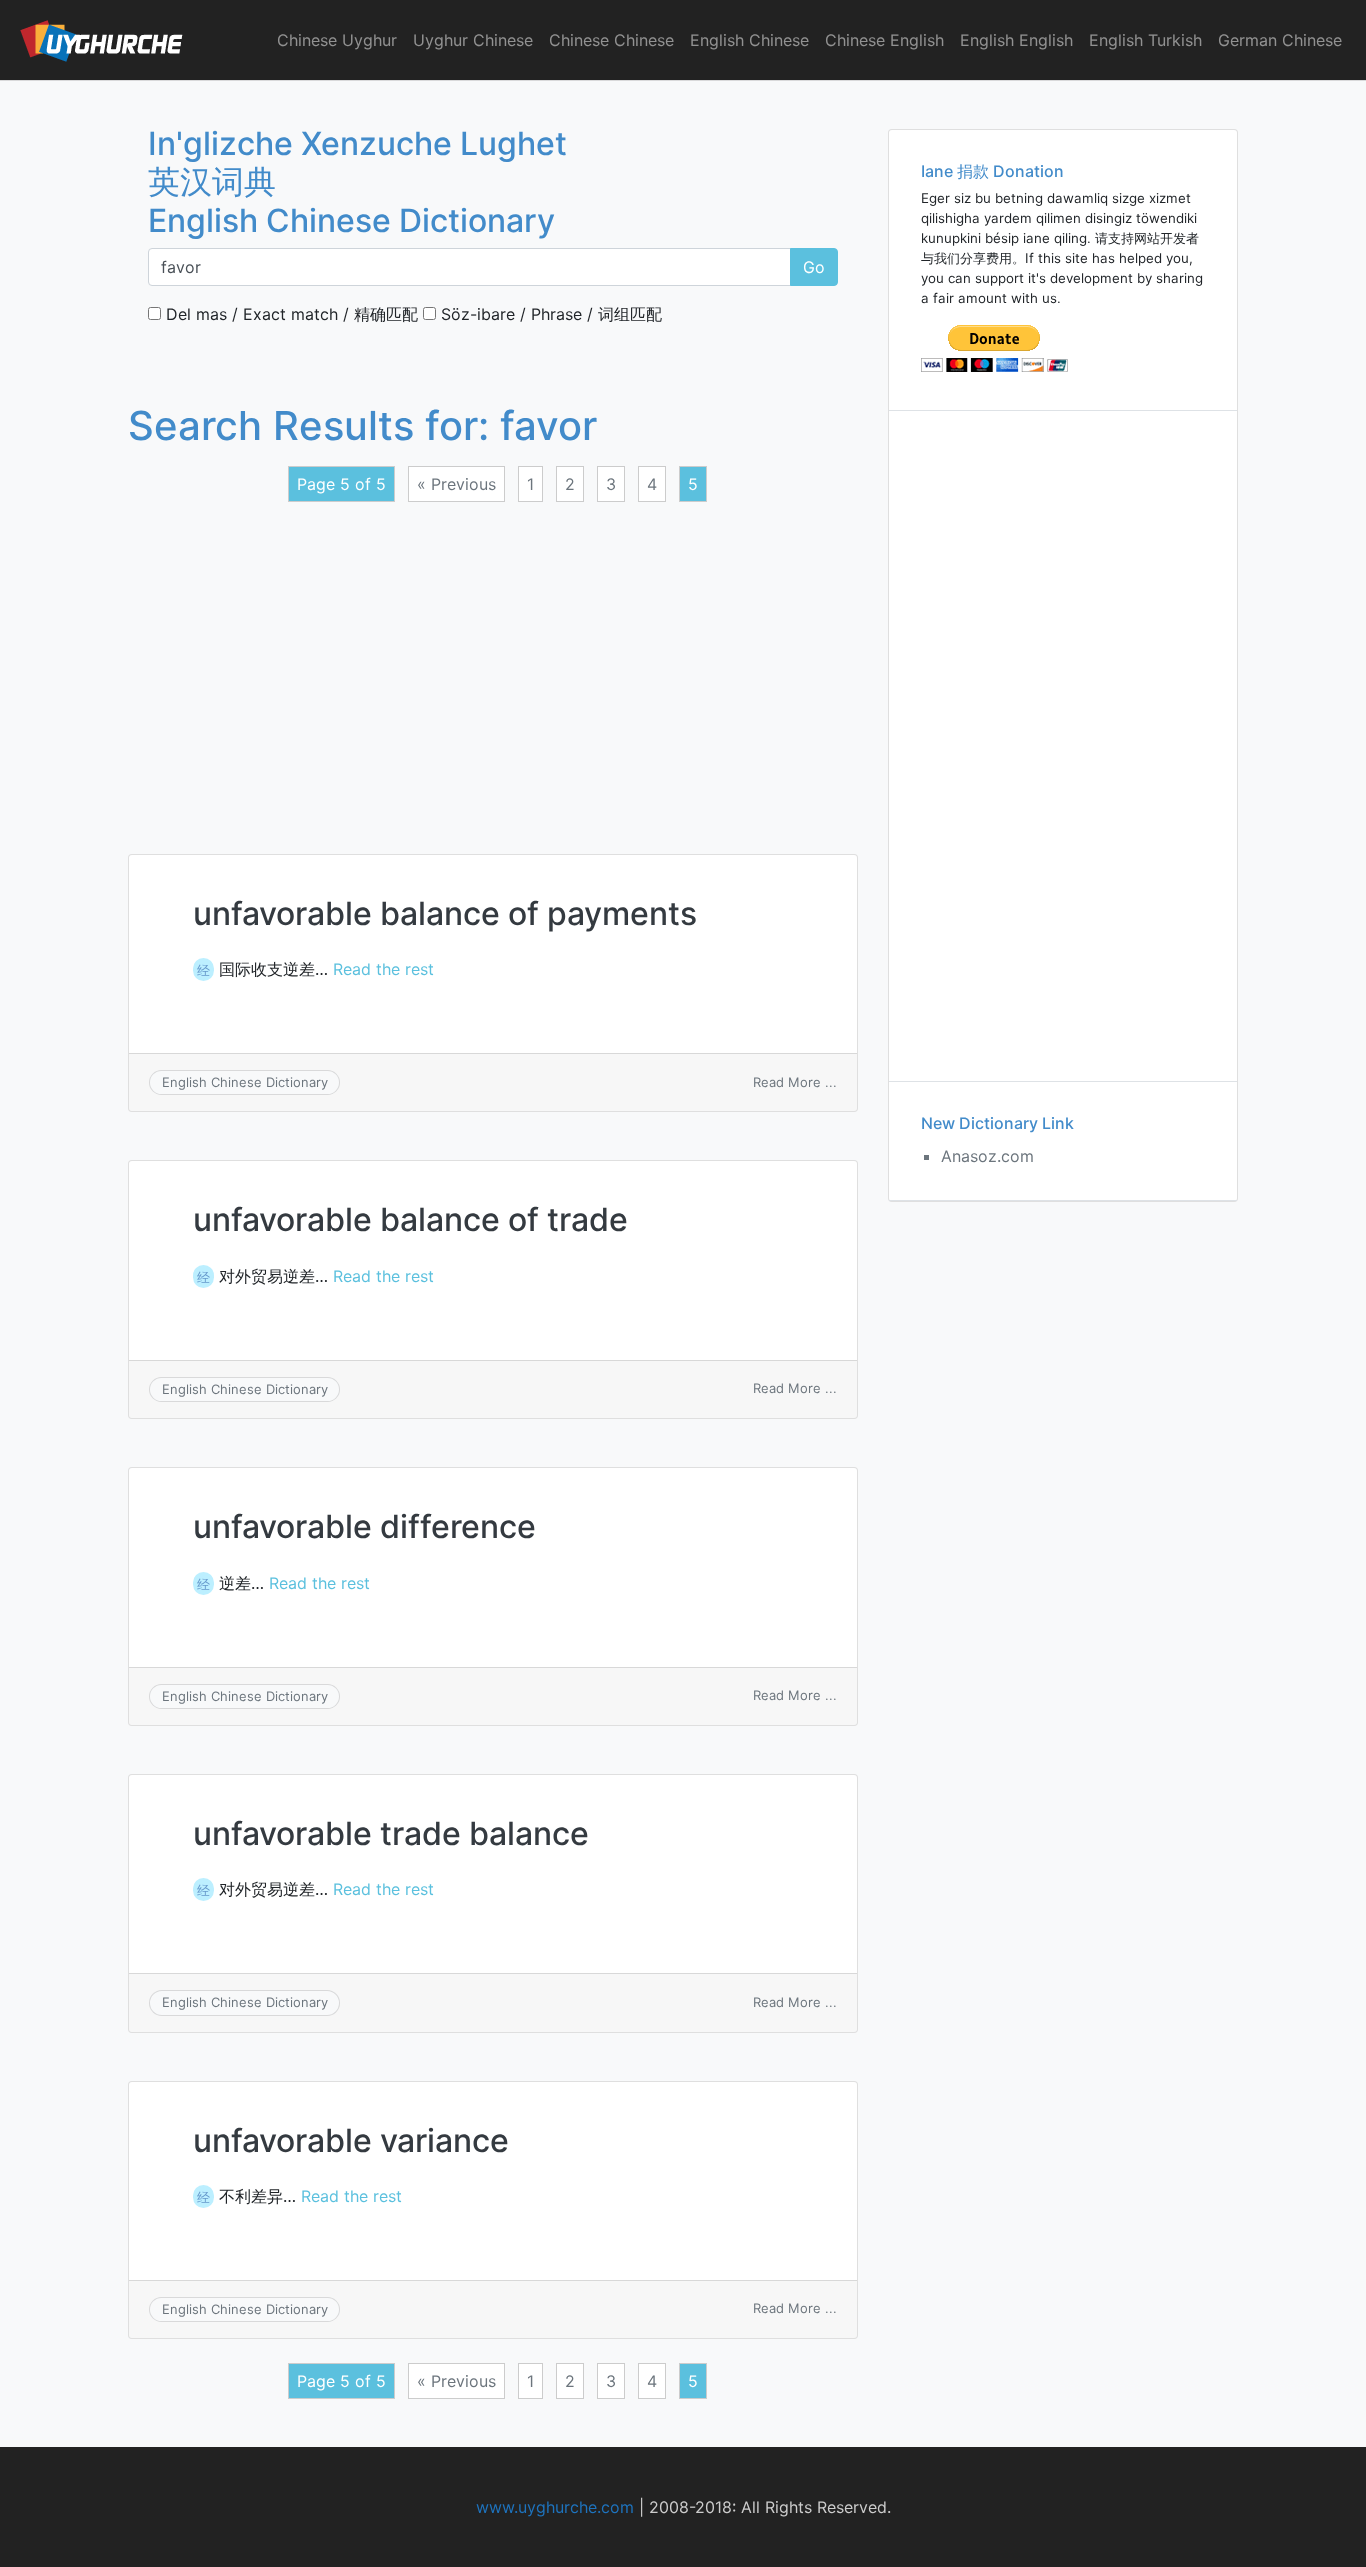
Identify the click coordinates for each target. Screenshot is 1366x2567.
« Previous (456, 484)
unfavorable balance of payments (445, 913)
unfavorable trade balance (391, 1833)
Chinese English (884, 40)
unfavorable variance (351, 2140)
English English (1016, 40)
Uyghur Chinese (473, 40)
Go (814, 267)
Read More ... (795, 1082)
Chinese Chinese (611, 40)
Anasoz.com (987, 1156)
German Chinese (1280, 40)
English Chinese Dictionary (245, 1082)
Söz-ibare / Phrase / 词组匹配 (549, 314)
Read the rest (383, 969)
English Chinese (749, 40)
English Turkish (1145, 40)
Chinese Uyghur (337, 40)
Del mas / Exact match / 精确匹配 (289, 314)
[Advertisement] (493, 666)
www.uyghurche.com (555, 2507)
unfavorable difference (364, 1526)
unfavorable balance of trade (410, 1219)
